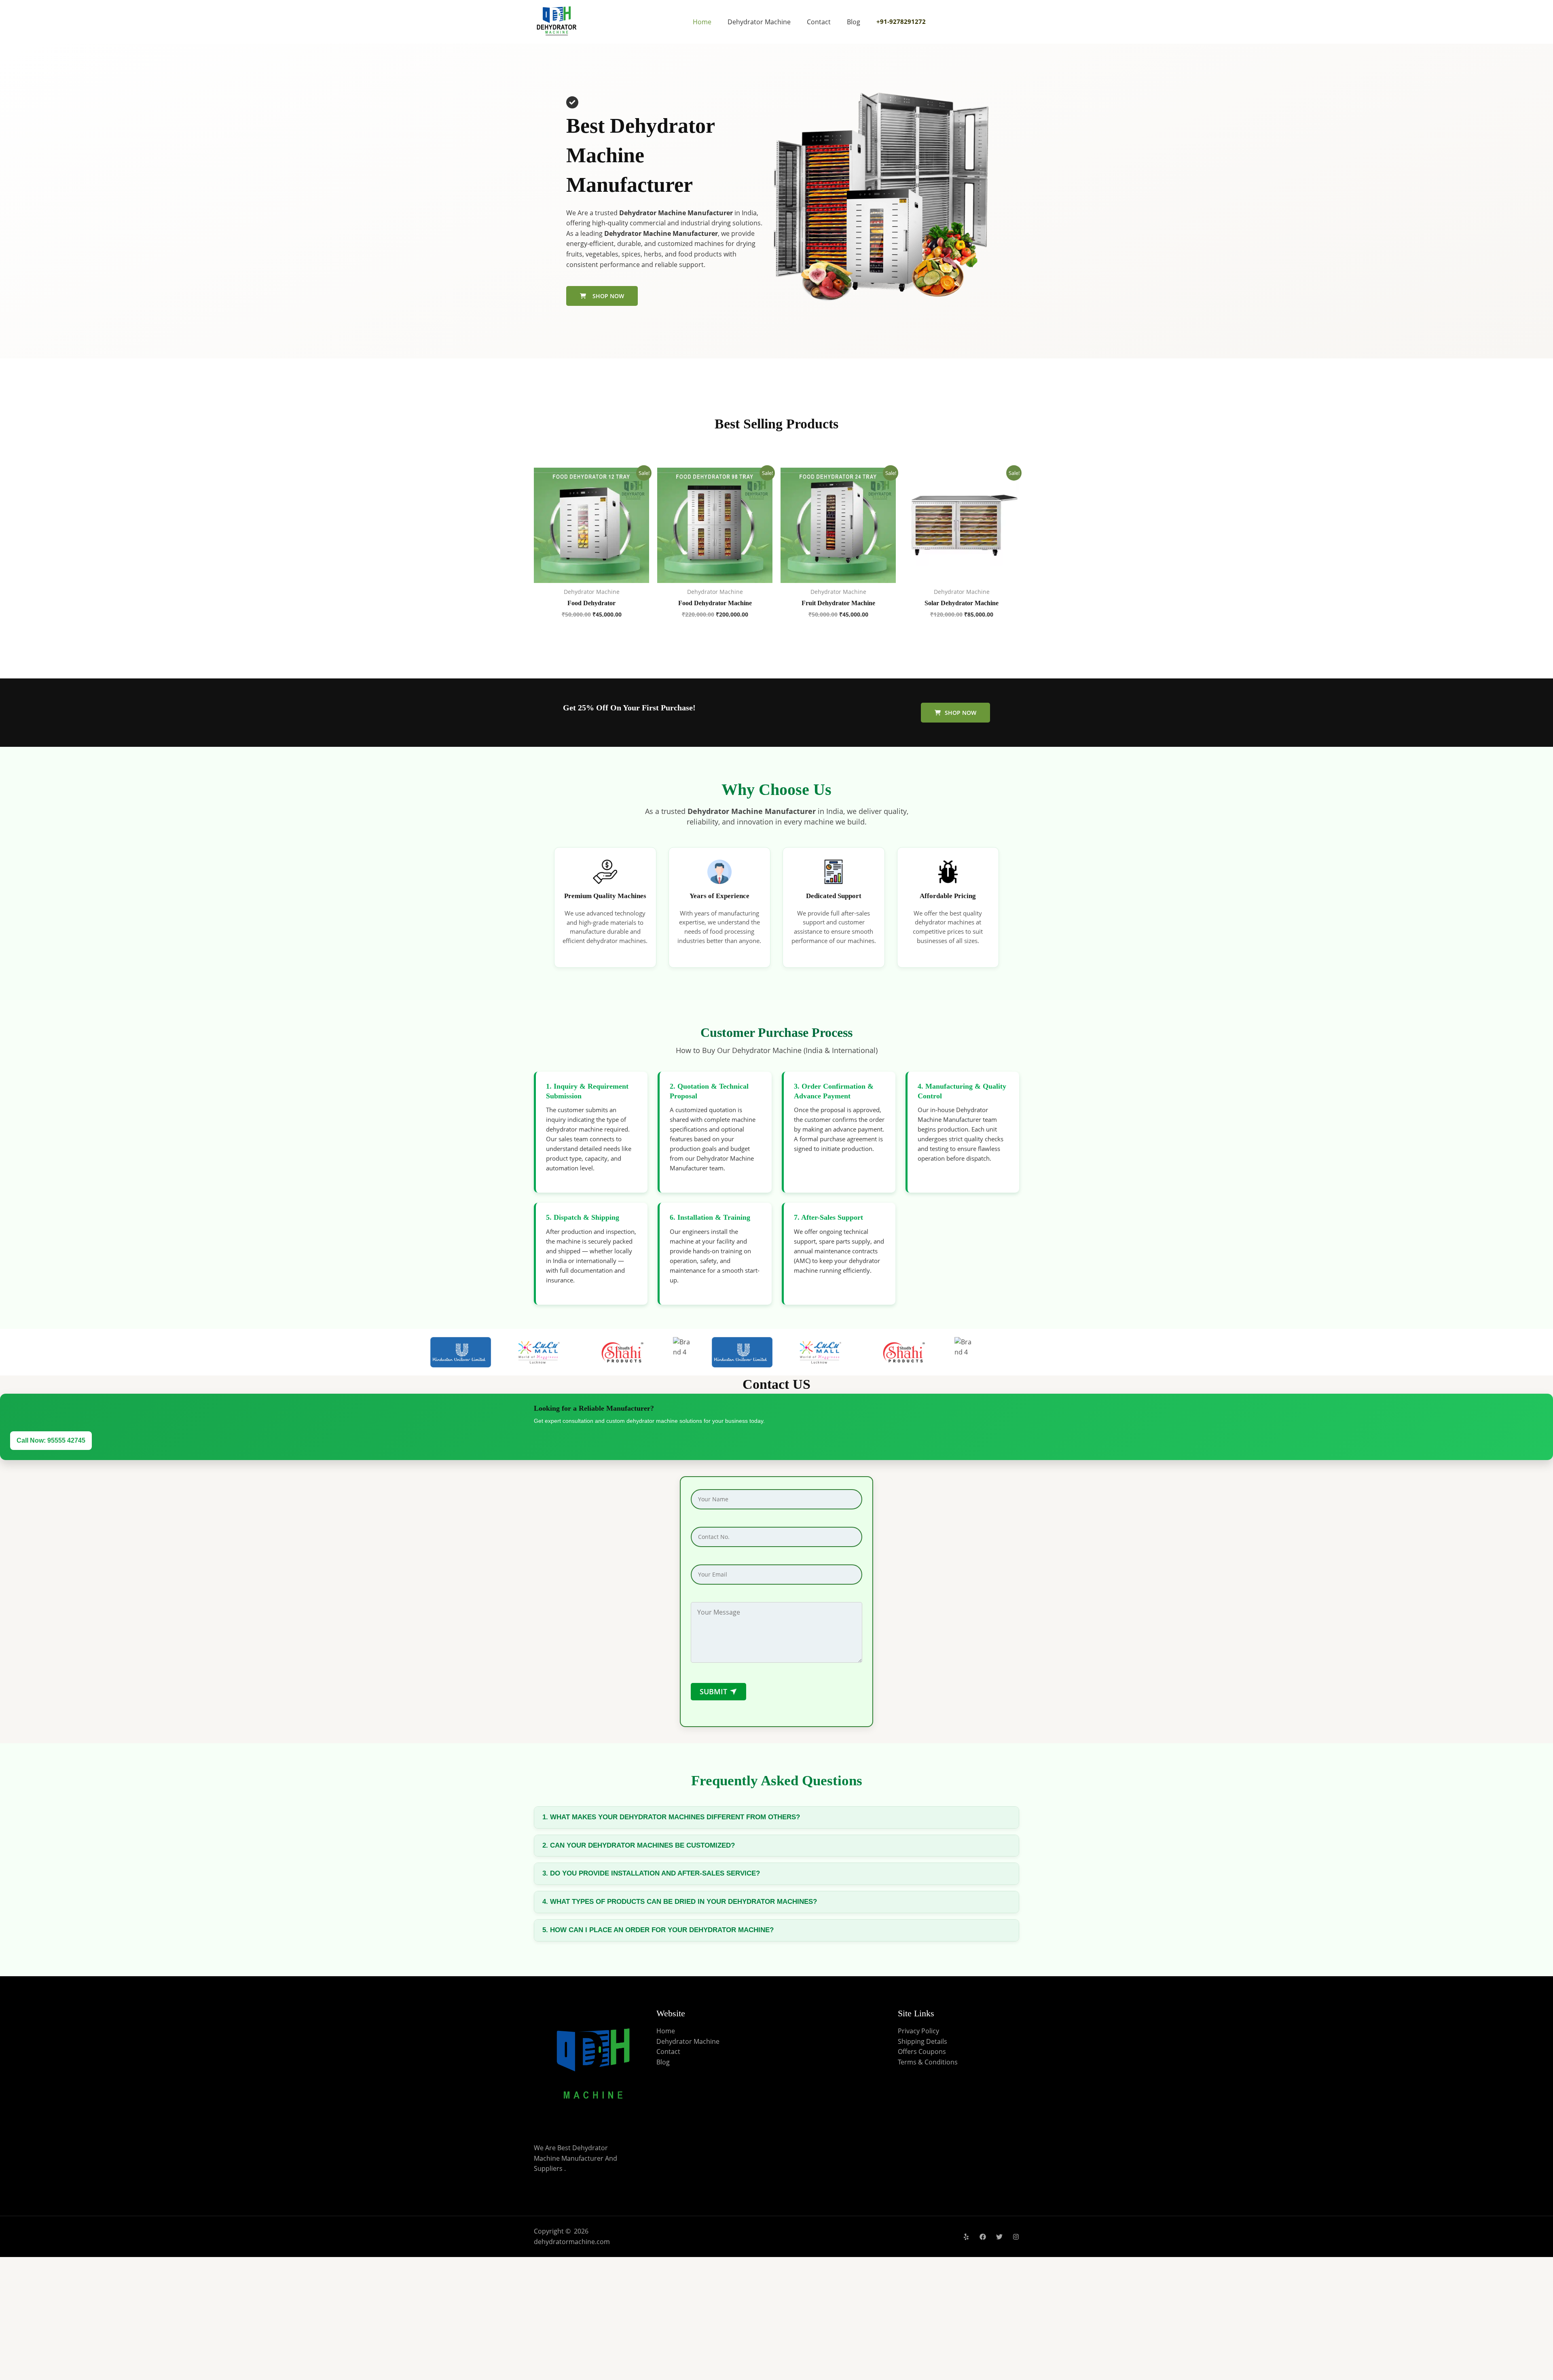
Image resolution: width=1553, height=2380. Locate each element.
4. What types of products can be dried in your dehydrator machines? (680, 1902)
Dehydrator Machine (759, 22)
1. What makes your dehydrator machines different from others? (671, 1817)
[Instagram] (1016, 2237)
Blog (854, 22)
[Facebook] (983, 2237)
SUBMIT (720, 1691)
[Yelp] (966, 2237)
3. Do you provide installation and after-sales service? (651, 1873)
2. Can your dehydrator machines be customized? (639, 1845)
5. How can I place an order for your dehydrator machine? (658, 1930)
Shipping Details (922, 2041)
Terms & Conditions (928, 2062)
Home (702, 22)
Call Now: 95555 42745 (51, 1440)
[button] (955, 713)
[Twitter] (999, 2237)
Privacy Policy (918, 2031)
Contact (819, 22)
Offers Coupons (922, 2052)
